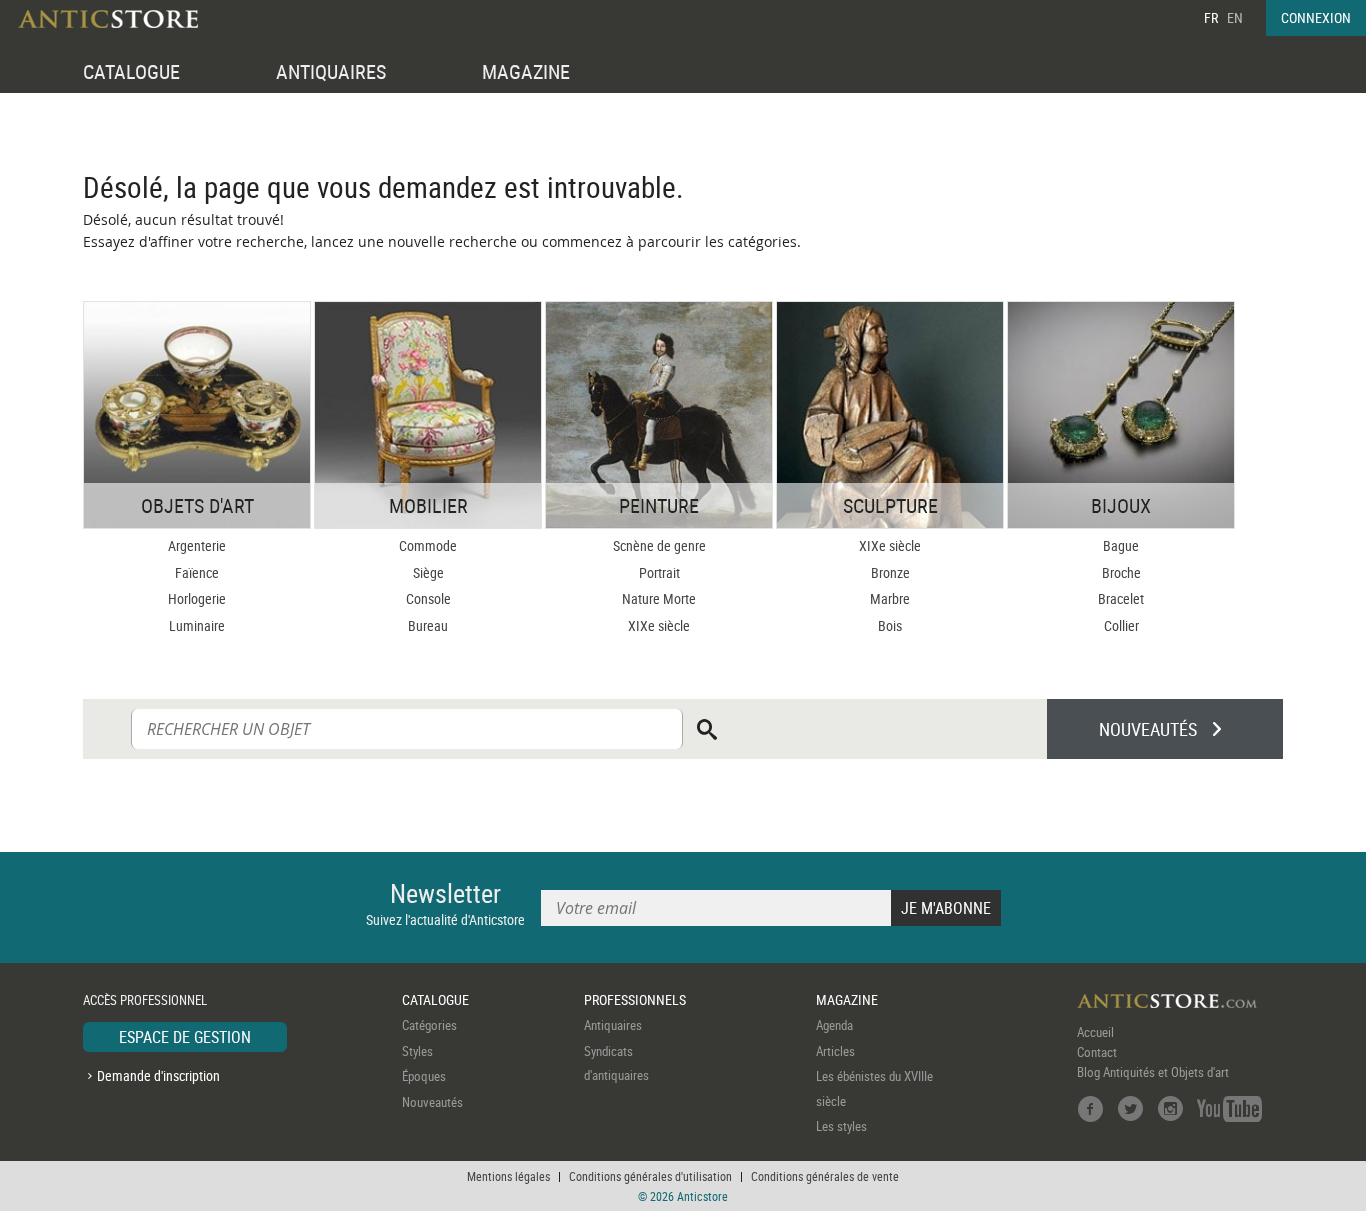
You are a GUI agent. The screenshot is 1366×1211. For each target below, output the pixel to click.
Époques (424, 1076)
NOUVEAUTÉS (1148, 729)
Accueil (1095, 1032)
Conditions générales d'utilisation (650, 1176)
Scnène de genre (659, 545)
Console (428, 598)
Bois (890, 625)
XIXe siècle (659, 625)
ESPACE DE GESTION (185, 1037)
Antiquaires (613, 1025)
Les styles (841, 1126)
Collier (1121, 625)
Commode (428, 545)
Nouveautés (432, 1102)
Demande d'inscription (158, 1075)
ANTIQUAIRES (331, 71)
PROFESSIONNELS (635, 999)
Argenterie (197, 545)
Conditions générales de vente (825, 1176)
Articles (835, 1051)
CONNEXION (1316, 17)
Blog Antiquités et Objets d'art (1153, 1072)
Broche (1121, 572)
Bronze (890, 572)
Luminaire (197, 625)
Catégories (429, 1025)
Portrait (659, 572)
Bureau (428, 625)
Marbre (890, 598)
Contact (1097, 1052)
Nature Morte (659, 598)
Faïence (197, 572)
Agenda (834, 1025)
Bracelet (1121, 598)
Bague (1121, 545)
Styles (417, 1051)
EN (1235, 17)
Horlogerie (197, 598)
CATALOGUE (131, 71)
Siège (428, 572)
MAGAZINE (526, 71)
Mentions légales (508, 1176)
